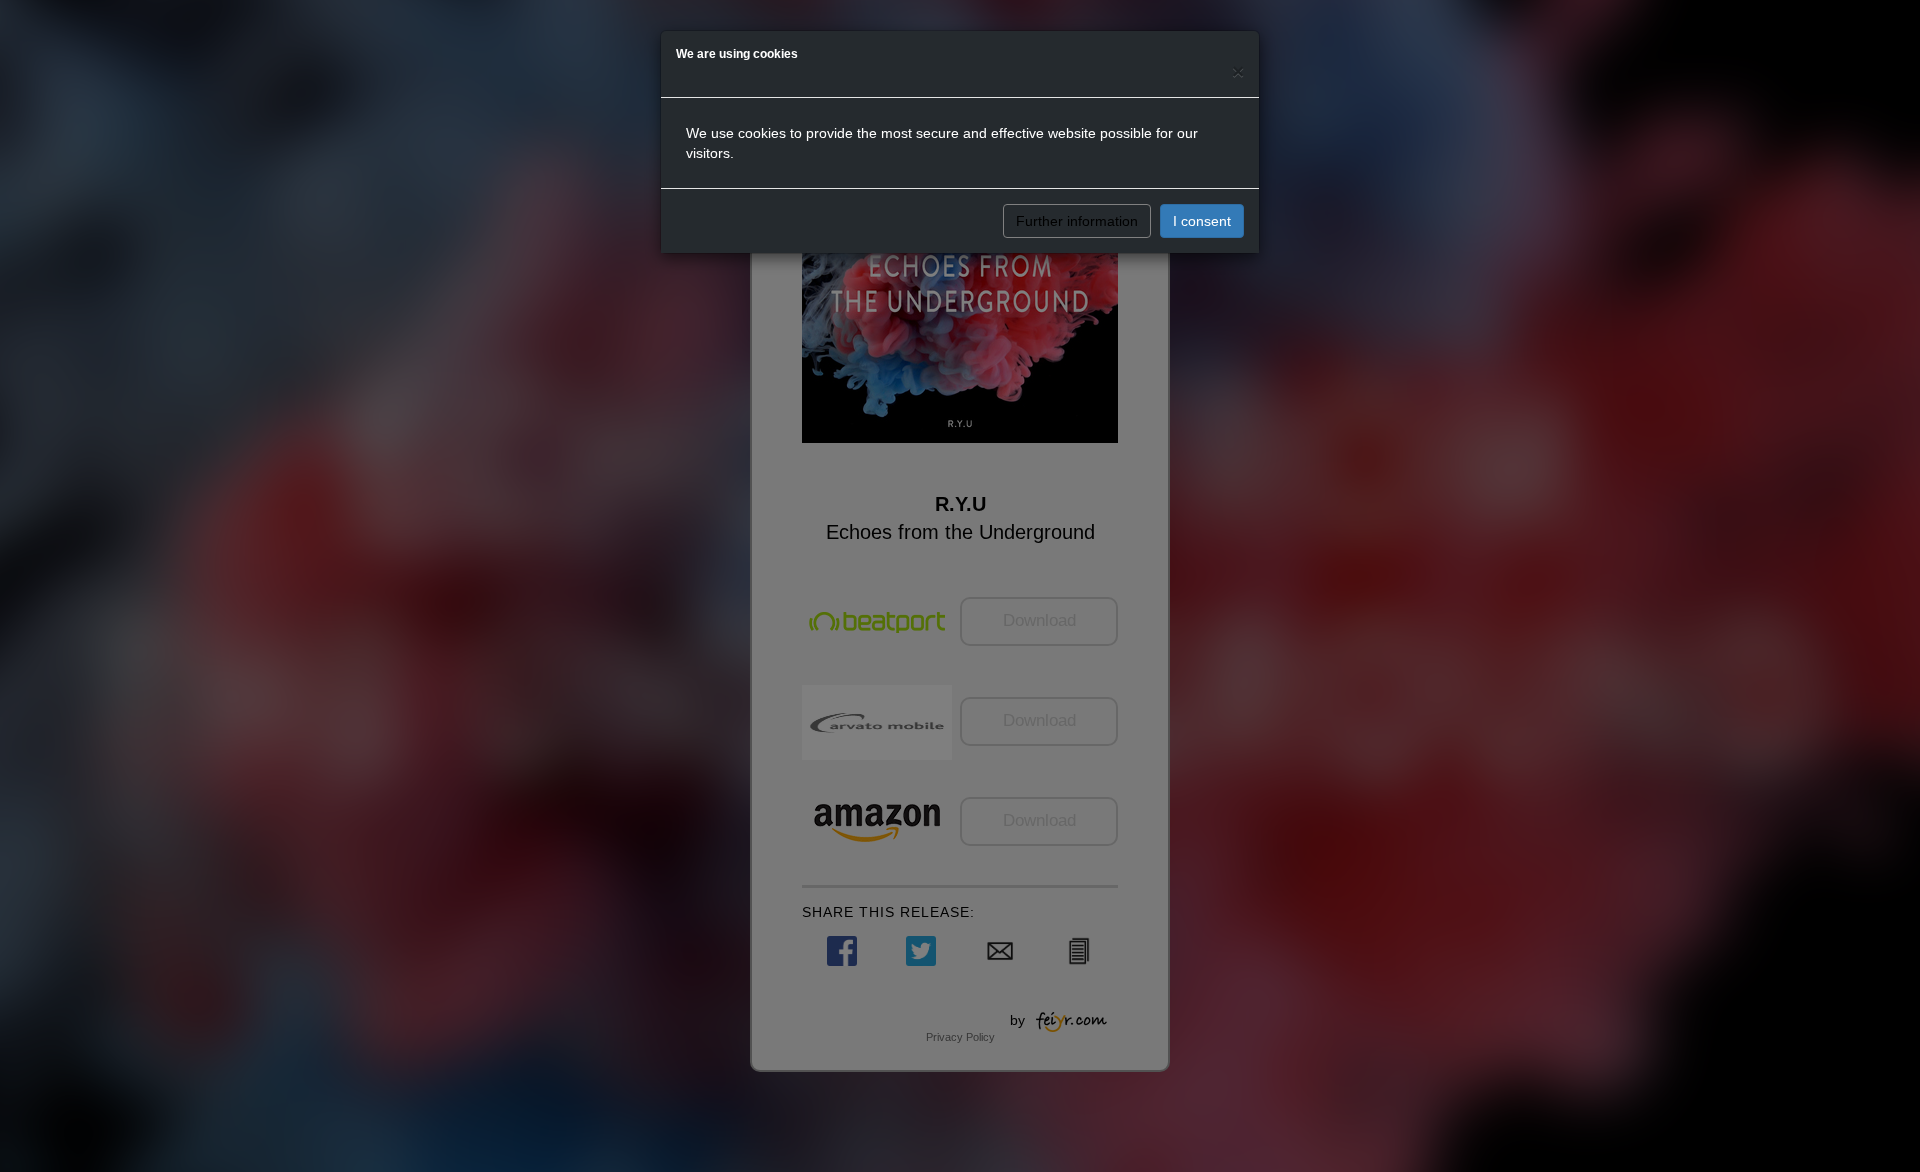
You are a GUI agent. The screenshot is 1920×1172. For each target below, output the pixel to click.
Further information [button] (1077, 221)
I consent (1202, 221)
